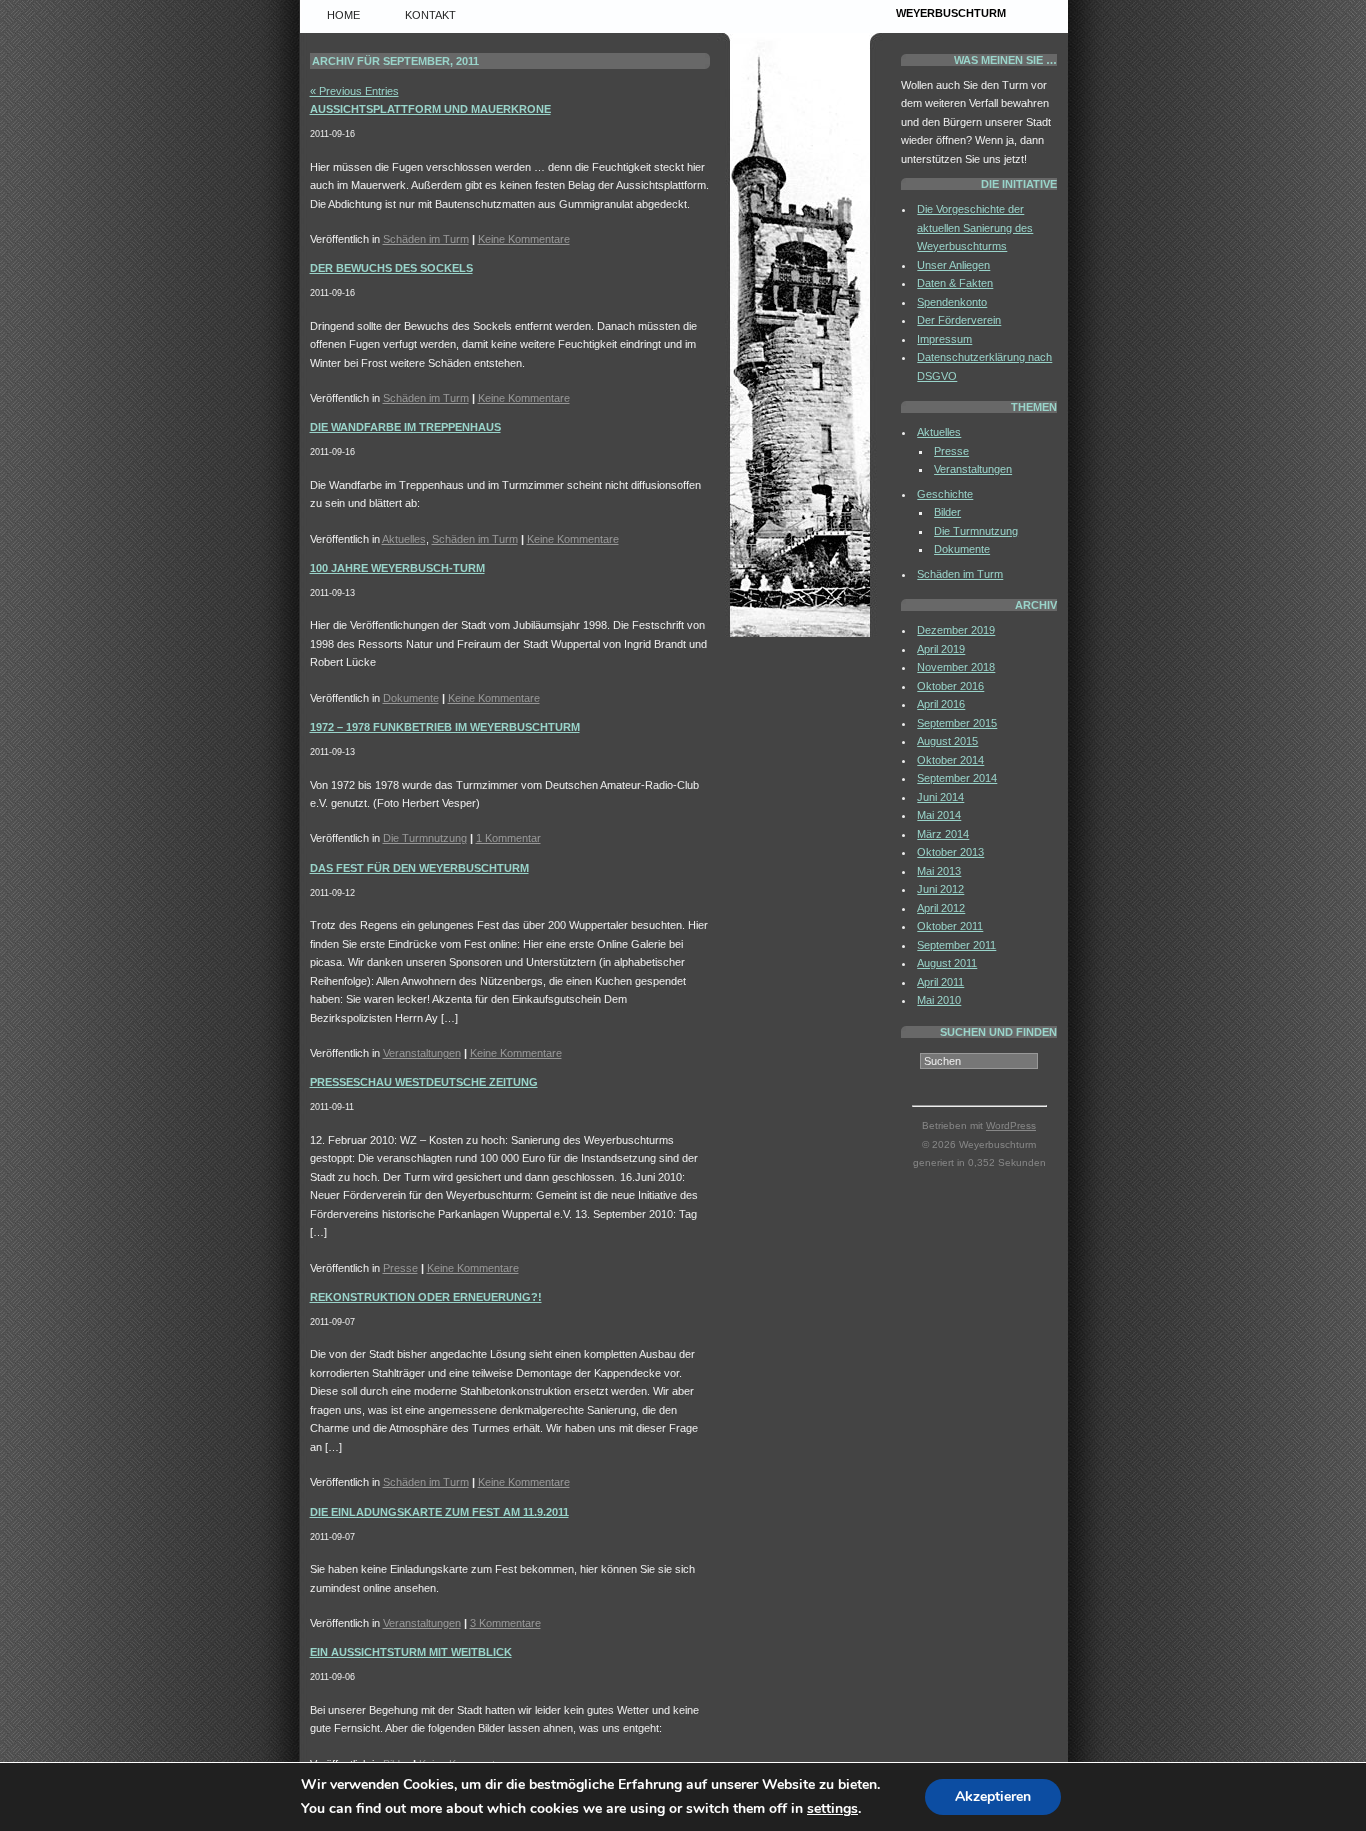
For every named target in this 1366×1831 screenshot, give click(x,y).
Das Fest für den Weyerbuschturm (419, 868)
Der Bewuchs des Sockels (391, 268)
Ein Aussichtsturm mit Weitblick (411, 1652)
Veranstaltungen (422, 1053)
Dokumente (411, 698)
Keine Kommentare (524, 239)
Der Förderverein (959, 320)
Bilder (947, 512)
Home (343, 15)
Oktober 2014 (950, 760)
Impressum (944, 339)
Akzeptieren (993, 1796)
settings (832, 1809)
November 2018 (956, 667)
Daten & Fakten (955, 283)
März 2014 (943, 834)
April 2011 (940, 982)
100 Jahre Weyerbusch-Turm (397, 568)
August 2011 (947, 963)
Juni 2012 (940, 889)
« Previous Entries (354, 91)
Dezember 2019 (956, 630)
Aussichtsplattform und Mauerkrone (430, 109)
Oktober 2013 (950, 852)
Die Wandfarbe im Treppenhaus (405, 427)
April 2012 (941, 908)
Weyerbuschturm (951, 13)
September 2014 (957, 778)
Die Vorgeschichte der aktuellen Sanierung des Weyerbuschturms (975, 227)
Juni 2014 (940, 797)
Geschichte (945, 494)
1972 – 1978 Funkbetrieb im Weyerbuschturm (445, 727)
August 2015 (947, 741)
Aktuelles (404, 539)
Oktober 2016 (950, 686)
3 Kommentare (505, 1623)
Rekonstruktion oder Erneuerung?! (426, 1297)
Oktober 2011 (950, 926)
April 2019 (941, 649)
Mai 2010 (939, 1000)
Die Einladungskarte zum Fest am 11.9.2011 (439, 1512)
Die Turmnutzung (425, 838)
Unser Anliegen (953, 265)
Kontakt (430, 15)
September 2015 (957, 723)
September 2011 (956, 945)
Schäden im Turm (426, 239)
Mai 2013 (939, 871)
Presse (400, 1268)
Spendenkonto (952, 302)
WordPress (1011, 1125)
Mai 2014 (939, 815)
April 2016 (941, 704)
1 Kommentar (508, 838)
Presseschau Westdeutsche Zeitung (424, 1082)
